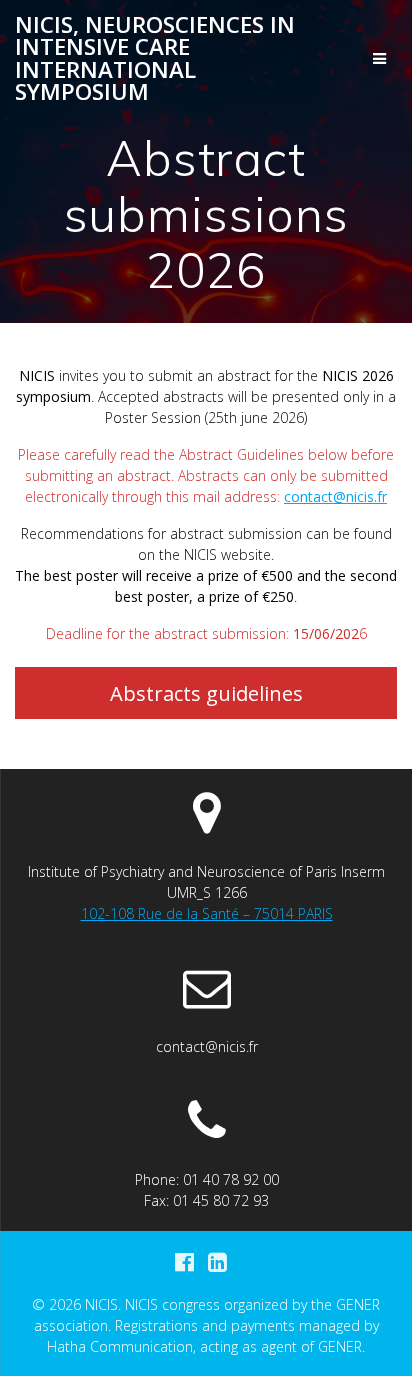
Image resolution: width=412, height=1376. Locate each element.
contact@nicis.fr (335, 496)
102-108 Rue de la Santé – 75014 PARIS (207, 913)
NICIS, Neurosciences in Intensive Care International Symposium (155, 59)
